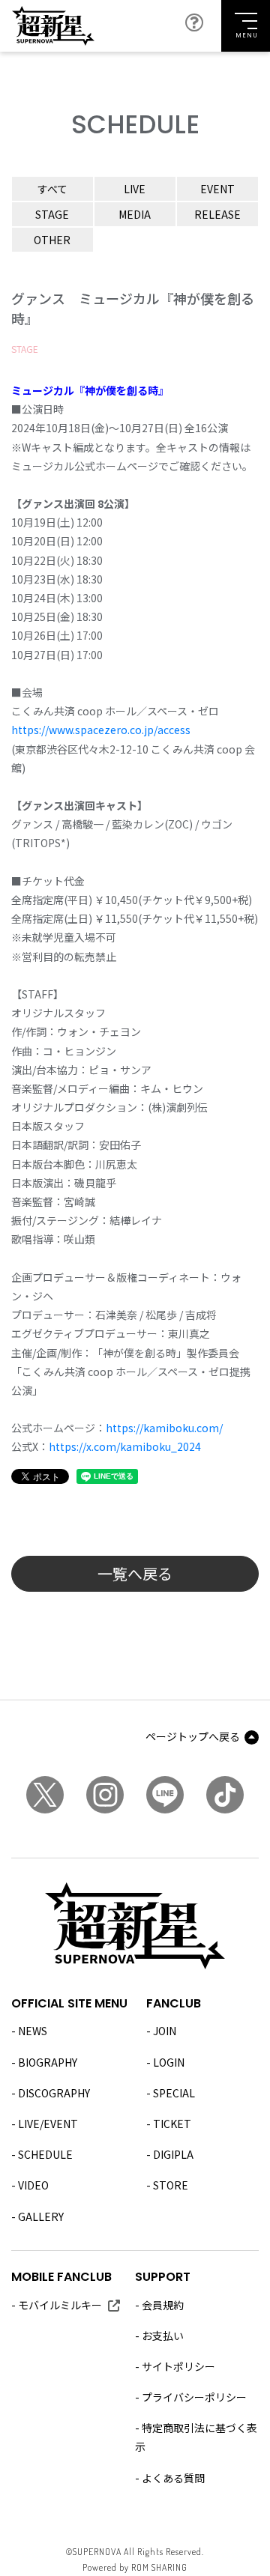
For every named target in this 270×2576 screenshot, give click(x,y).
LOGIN (169, 2062)
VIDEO (33, 2185)
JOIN (165, 2031)
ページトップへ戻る (193, 1736)
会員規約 (163, 2305)
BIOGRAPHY (48, 2062)
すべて (52, 189)
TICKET (172, 2124)
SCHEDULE (45, 2154)
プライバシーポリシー (194, 2397)
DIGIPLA (173, 2154)
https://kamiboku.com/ (164, 1428)
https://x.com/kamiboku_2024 (125, 1446)
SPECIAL (174, 2093)
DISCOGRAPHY (54, 2093)
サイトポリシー (178, 2366)
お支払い (163, 2336)
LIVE (135, 189)
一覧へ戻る (135, 1573)
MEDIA (135, 214)
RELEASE (217, 214)
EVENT (217, 189)
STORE (171, 2185)
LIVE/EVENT (48, 2124)
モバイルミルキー (60, 2305)
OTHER (52, 240)
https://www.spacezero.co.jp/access (101, 730)
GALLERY (41, 2216)
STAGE (52, 214)
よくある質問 (173, 2478)
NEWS (33, 2031)
